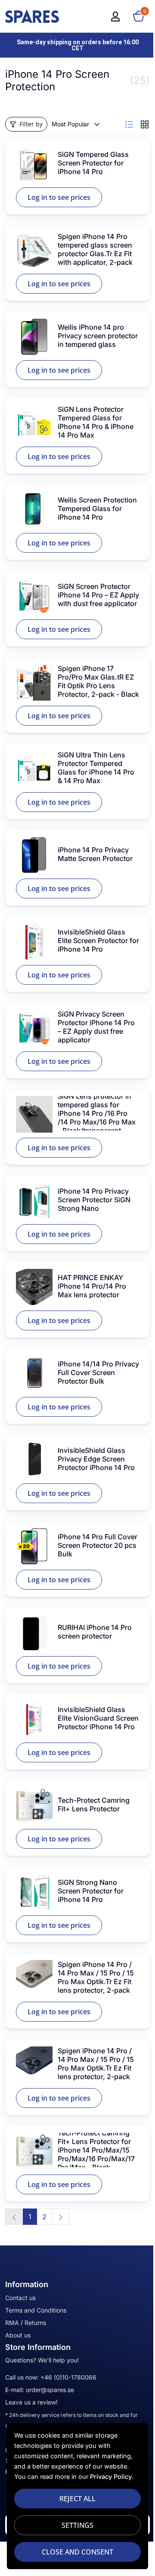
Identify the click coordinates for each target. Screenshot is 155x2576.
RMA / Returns (26, 2323)
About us (18, 2335)
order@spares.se (50, 2390)
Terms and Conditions (36, 2310)
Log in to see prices (59, 197)
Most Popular (70, 124)
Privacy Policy (111, 2476)
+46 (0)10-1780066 (68, 2377)
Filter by (31, 124)
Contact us (20, 2298)
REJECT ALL (77, 2499)
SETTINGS (77, 2525)
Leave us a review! (31, 2402)
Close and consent (77, 2552)
